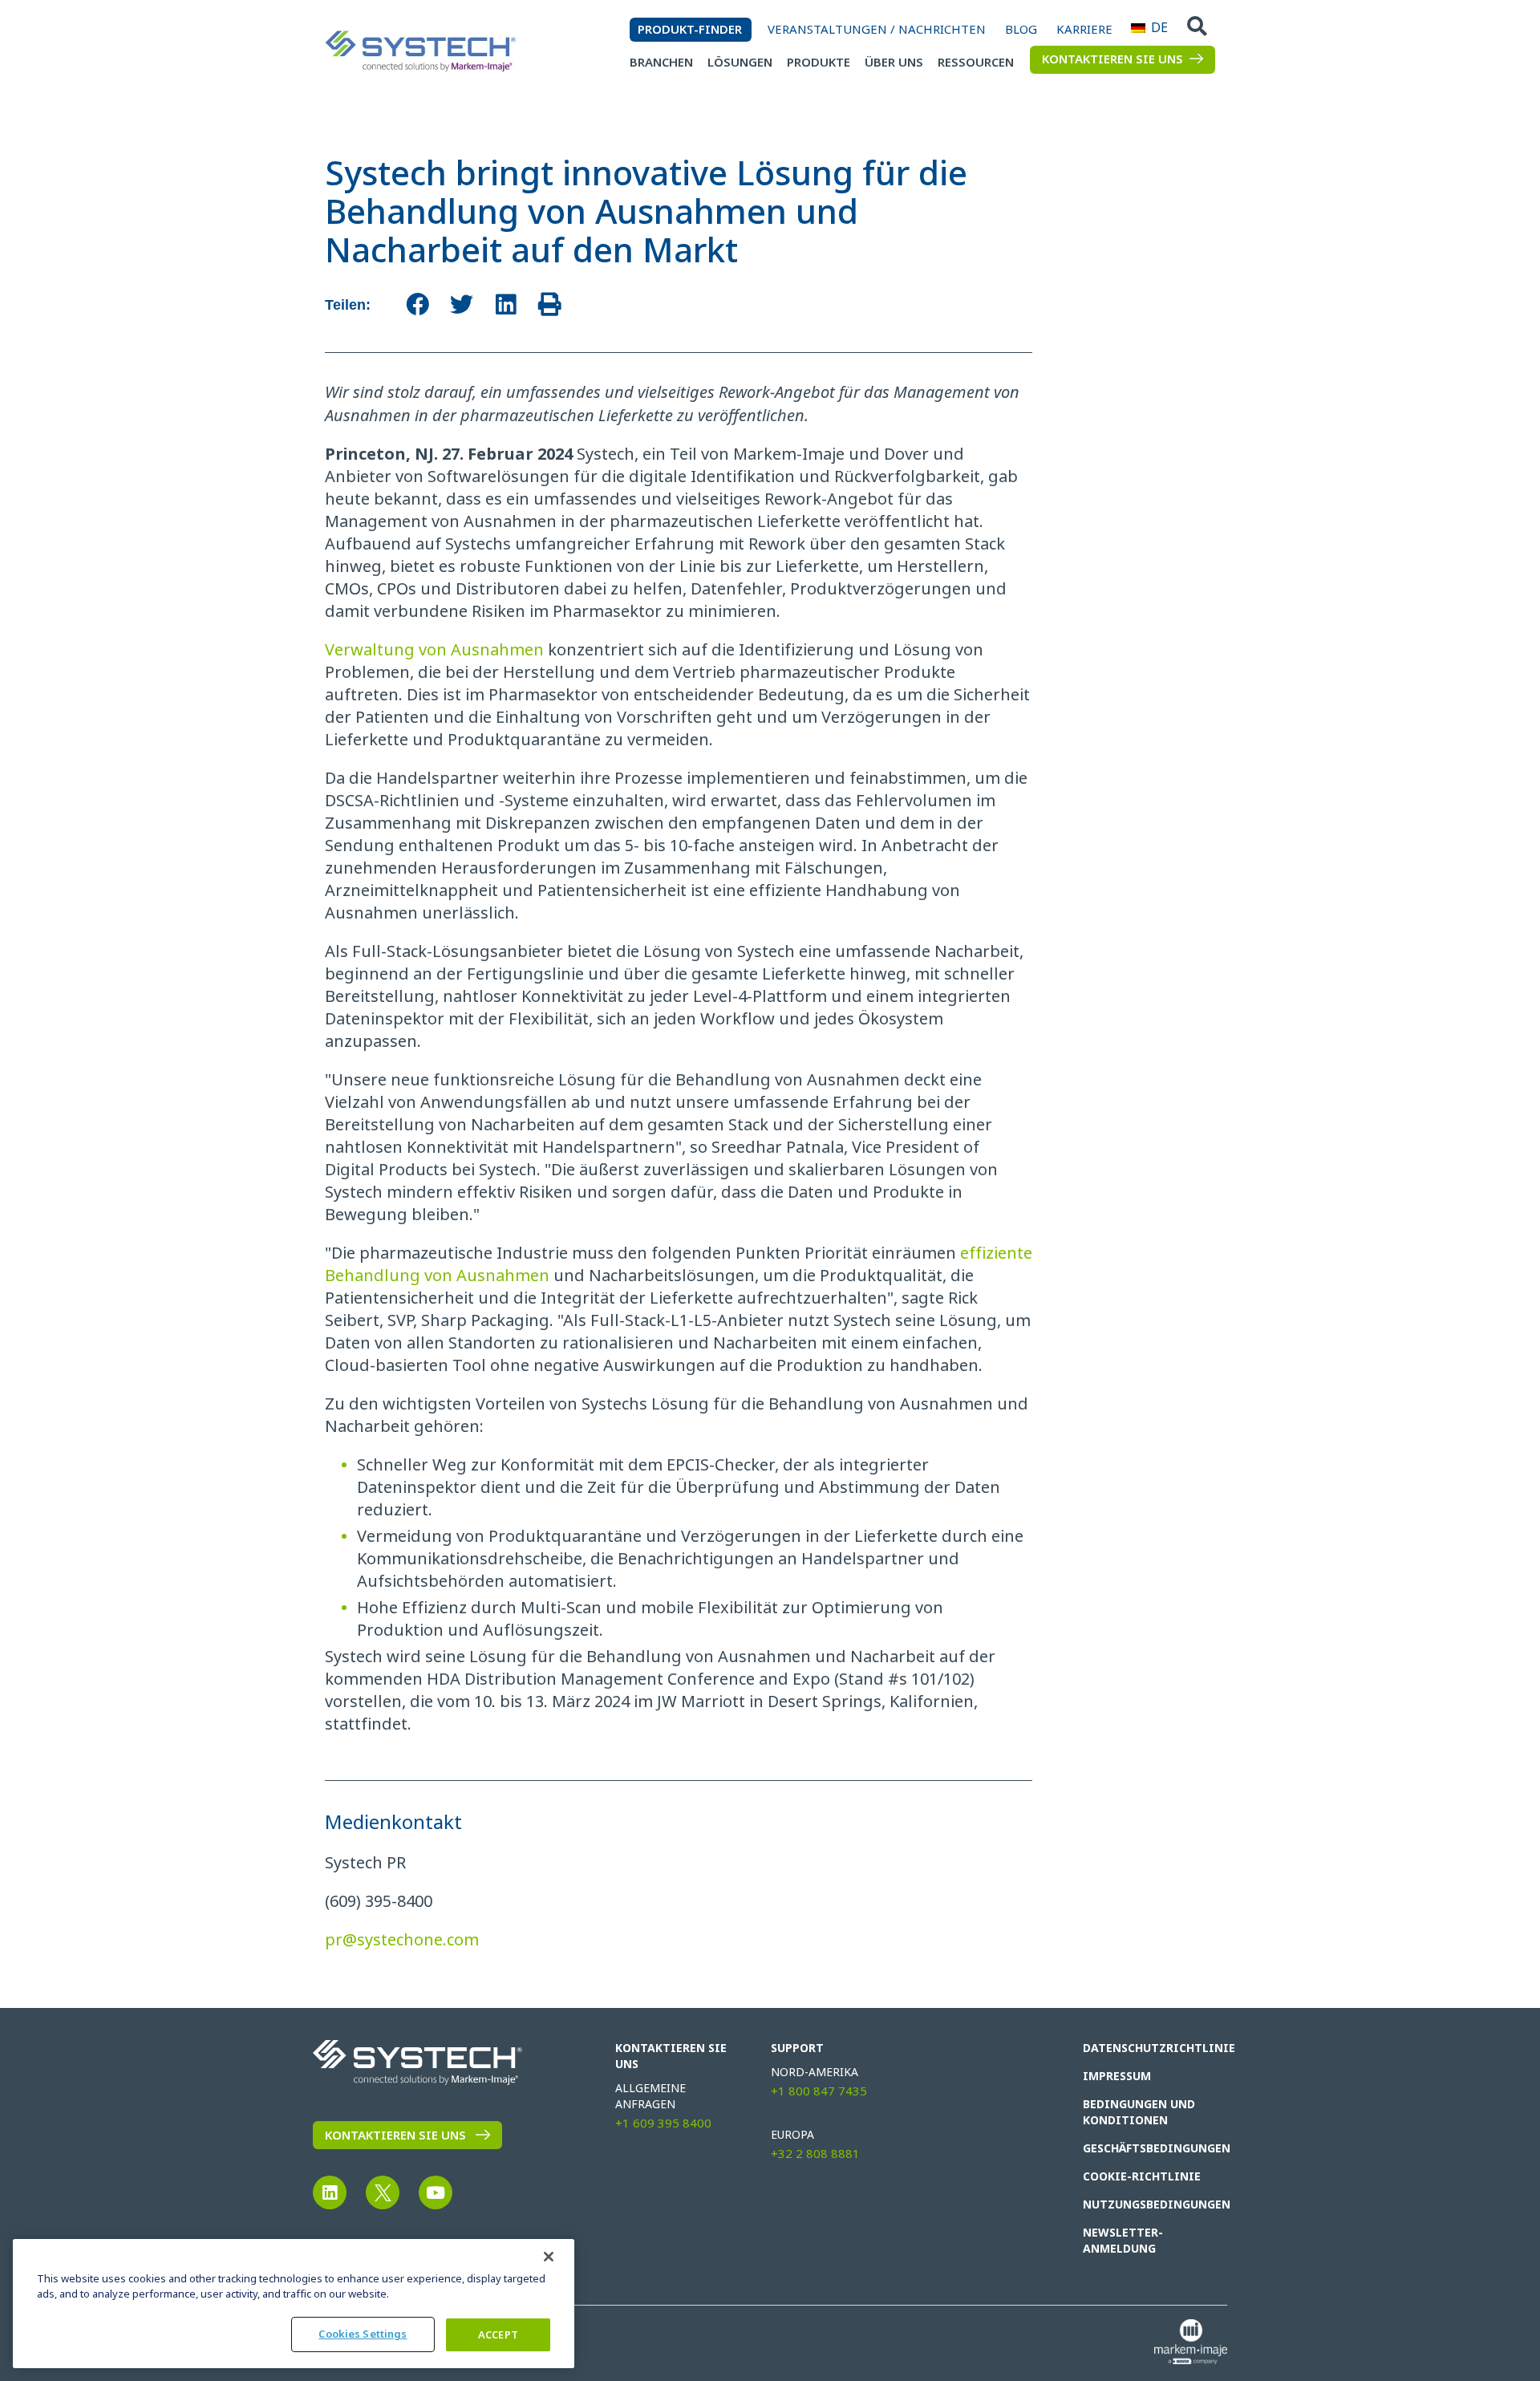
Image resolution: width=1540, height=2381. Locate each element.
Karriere (1084, 30)
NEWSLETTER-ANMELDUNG (1123, 2241)
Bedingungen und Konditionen (1139, 2112)
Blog (1021, 30)
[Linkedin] (330, 2192)
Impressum (1117, 2076)
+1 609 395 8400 (663, 2123)
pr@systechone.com (402, 1940)
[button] (417, 304)
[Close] (549, 2257)
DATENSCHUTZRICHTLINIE (1149, 2048)
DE (1137, 28)
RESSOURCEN (976, 63)
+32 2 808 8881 (815, 2154)
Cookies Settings (363, 2334)
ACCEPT (498, 2335)
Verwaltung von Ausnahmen (434, 650)
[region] (294, 2304)
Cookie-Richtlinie (1142, 2176)
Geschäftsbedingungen (1149, 2148)
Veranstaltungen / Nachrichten (877, 30)
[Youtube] (436, 2192)
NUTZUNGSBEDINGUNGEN (1149, 2205)
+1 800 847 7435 (819, 2091)
